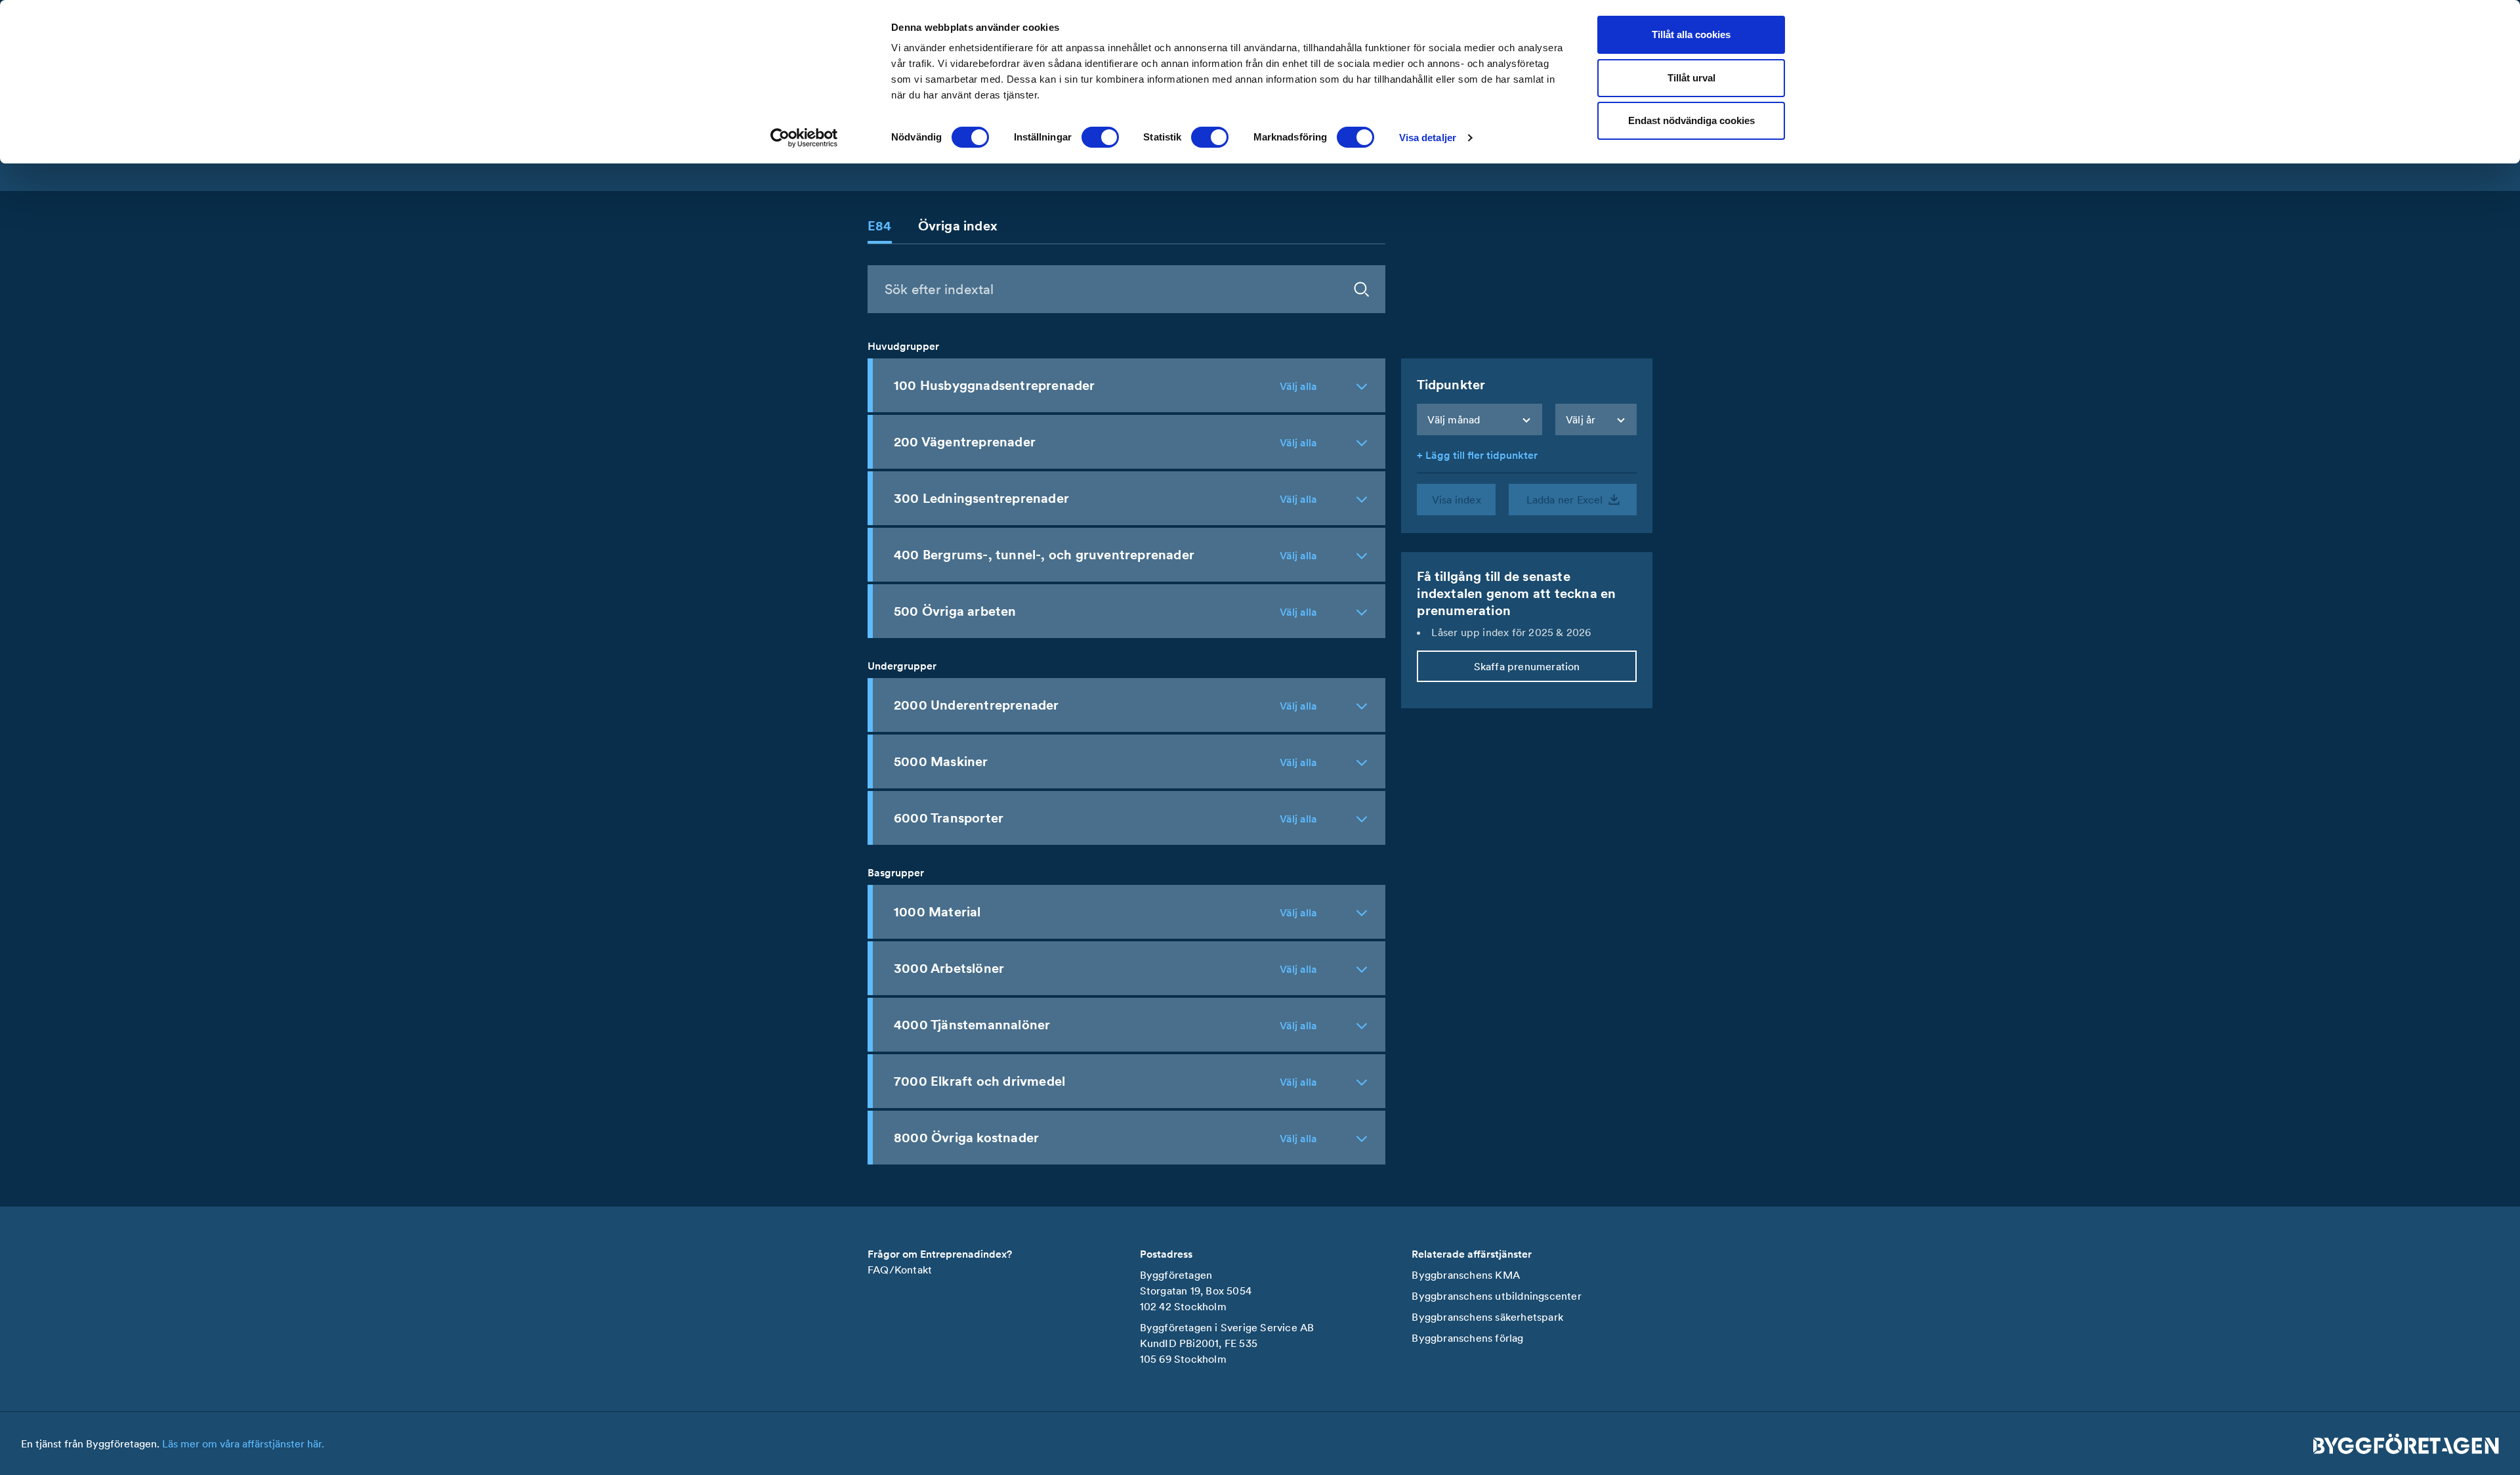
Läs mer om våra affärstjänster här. (243, 1443)
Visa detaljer (1428, 138)
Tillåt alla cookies (1691, 34)
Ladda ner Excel (1565, 500)
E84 (880, 226)
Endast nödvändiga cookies (1691, 120)
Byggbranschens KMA (1466, 1275)
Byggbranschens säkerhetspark (1487, 1317)
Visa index (1457, 500)
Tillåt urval (1691, 78)
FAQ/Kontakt (900, 1270)
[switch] (1100, 137)
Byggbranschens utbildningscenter (1496, 1296)
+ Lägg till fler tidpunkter (1477, 455)
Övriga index (958, 226)
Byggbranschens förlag (1467, 1338)
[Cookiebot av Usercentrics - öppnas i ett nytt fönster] (804, 138)
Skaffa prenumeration (1527, 666)
